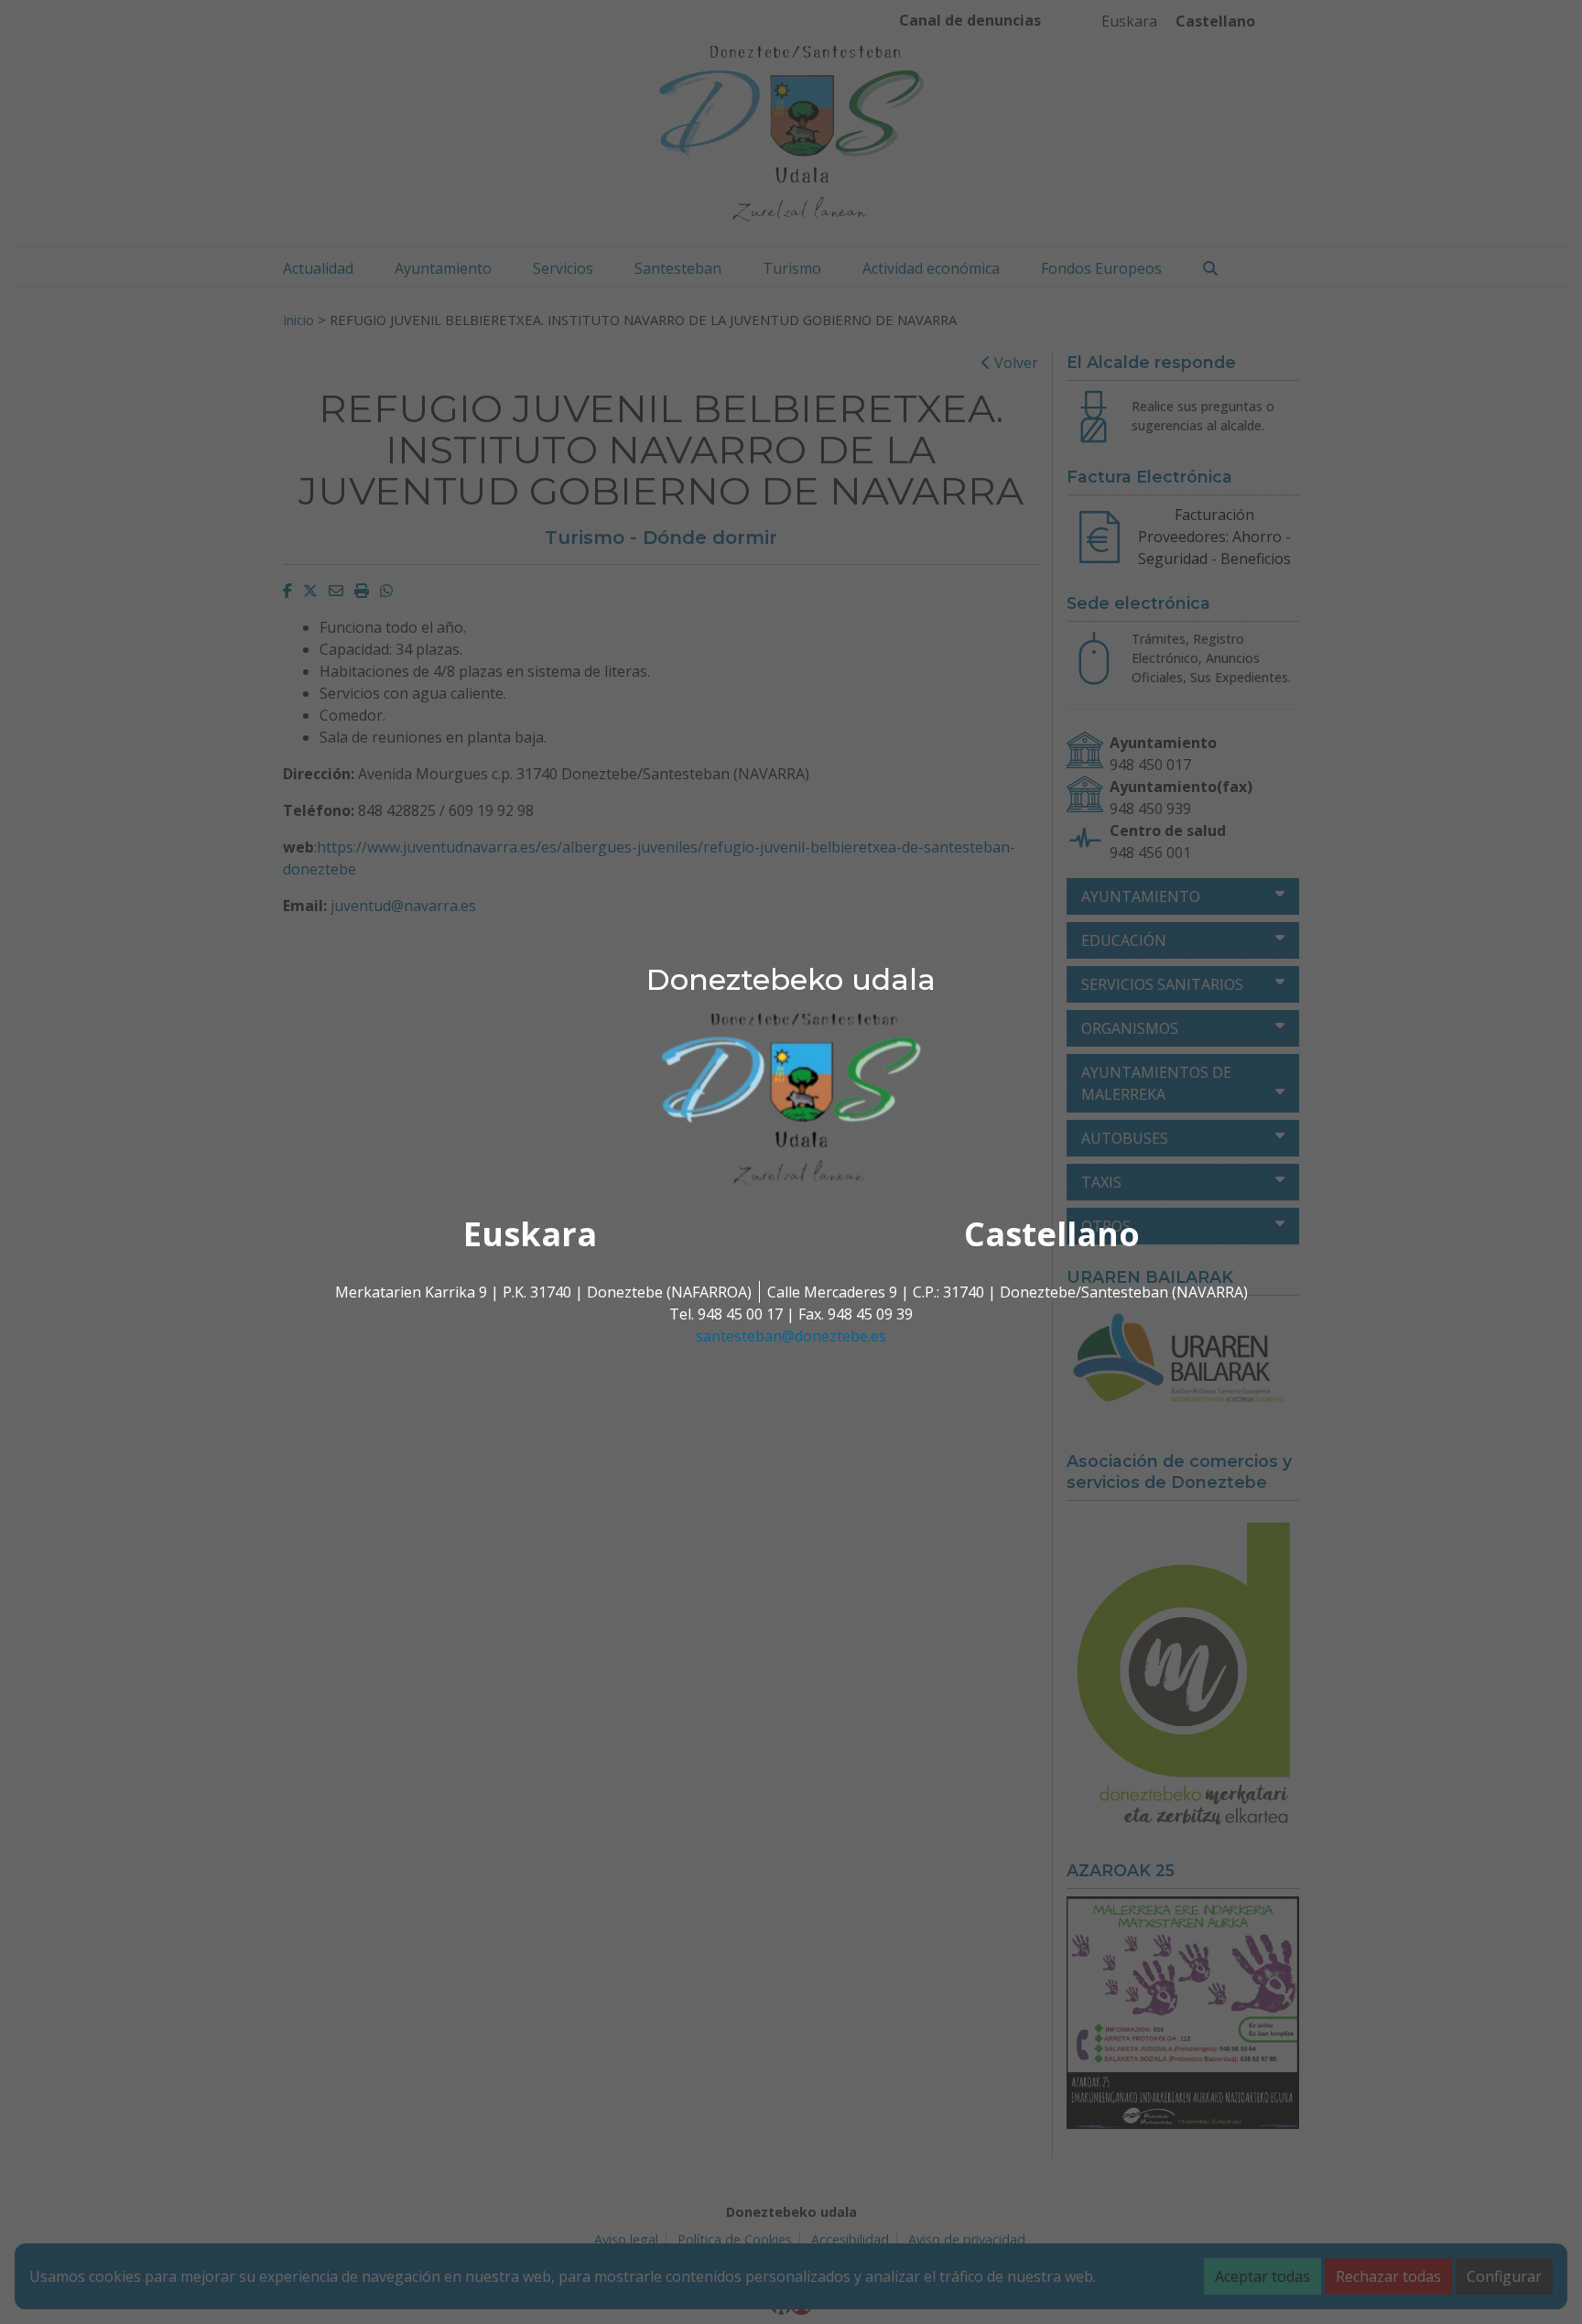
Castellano (1052, 1234)
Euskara (530, 1234)
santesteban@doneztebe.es (791, 1336)
